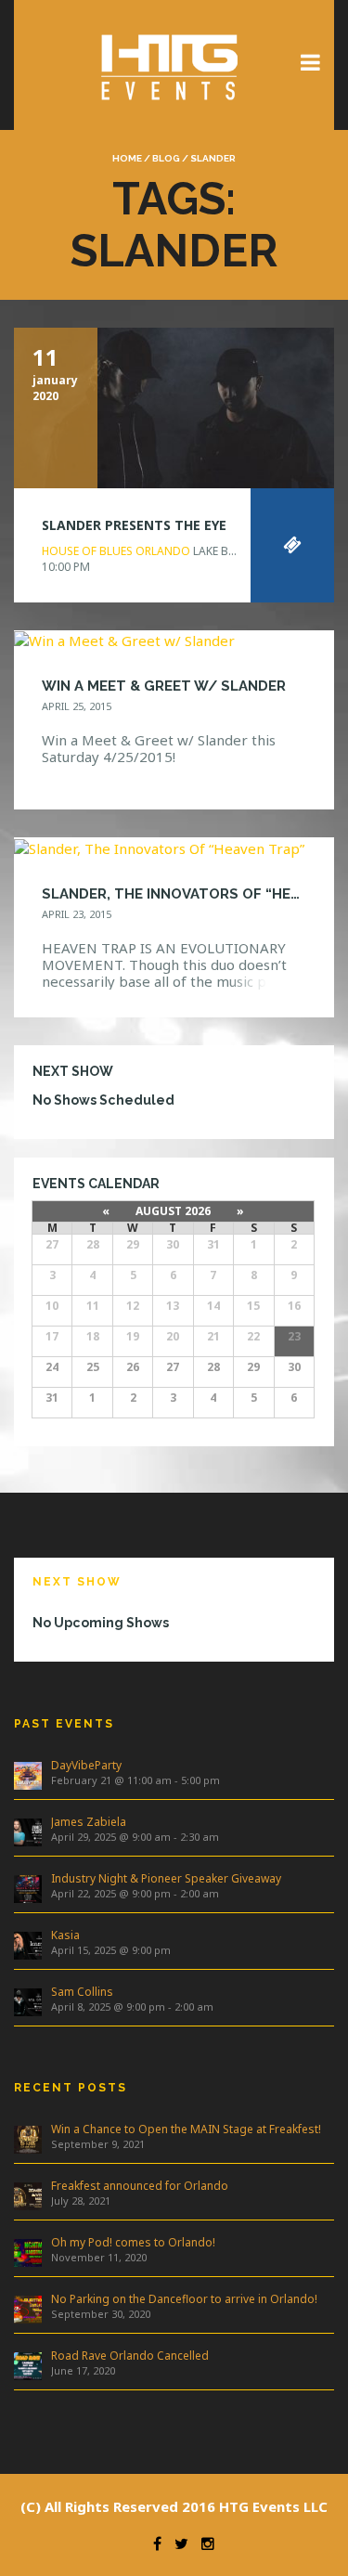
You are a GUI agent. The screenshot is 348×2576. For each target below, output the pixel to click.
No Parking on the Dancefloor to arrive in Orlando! (184, 2299)
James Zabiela (89, 1822)
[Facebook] (153, 2544)
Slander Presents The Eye (134, 525)
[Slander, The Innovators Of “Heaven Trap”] (159, 847)
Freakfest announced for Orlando (140, 2186)
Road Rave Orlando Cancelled (130, 2356)
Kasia (65, 1935)
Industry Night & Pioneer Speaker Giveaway (166, 1878)
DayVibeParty (86, 1765)
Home (127, 158)
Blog (166, 158)
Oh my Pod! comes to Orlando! (133, 2242)
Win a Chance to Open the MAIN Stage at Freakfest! (186, 2129)
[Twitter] (177, 2544)
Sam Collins (82, 1992)
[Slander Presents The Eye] (174, 406)
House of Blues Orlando (116, 551)
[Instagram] (203, 2544)
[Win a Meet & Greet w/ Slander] (124, 640)
